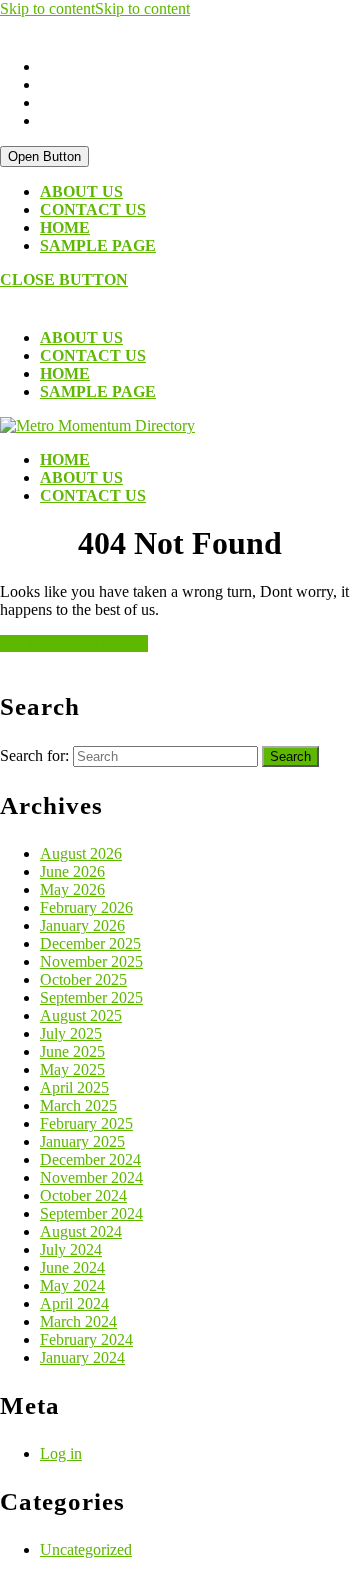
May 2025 (72, 1069)
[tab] (44, 156)
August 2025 (81, 1015)
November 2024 (91, 1177)
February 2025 (86, 1123)
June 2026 (72, 871)
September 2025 (91, 997)
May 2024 (72, 1285)
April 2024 (74, 1303)
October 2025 (83, 979)
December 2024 (90, 1159)
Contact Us (93, 209)
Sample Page (98, 245)
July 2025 (71, 1033)
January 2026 (82, 925)
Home (65, 227)
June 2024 (72, 1267)
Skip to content (95, 8)
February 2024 (86, 1339)
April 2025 (74, 1087)
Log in (61, 1453)
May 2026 (72, 889)
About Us (81, 191)
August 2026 (81, 853)
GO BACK (74, 643)
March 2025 (78, 1105)
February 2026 (86, 907)
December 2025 (90, 943)
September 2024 (91, 1213)
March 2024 (78, 1321)
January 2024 (82, 1357)
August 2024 (81, 1231)
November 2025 (91, 961)
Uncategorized (86, 1549)
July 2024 (71, 1249)
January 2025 (82, 1141)
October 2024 (83, 1195)
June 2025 (72, 1051)
